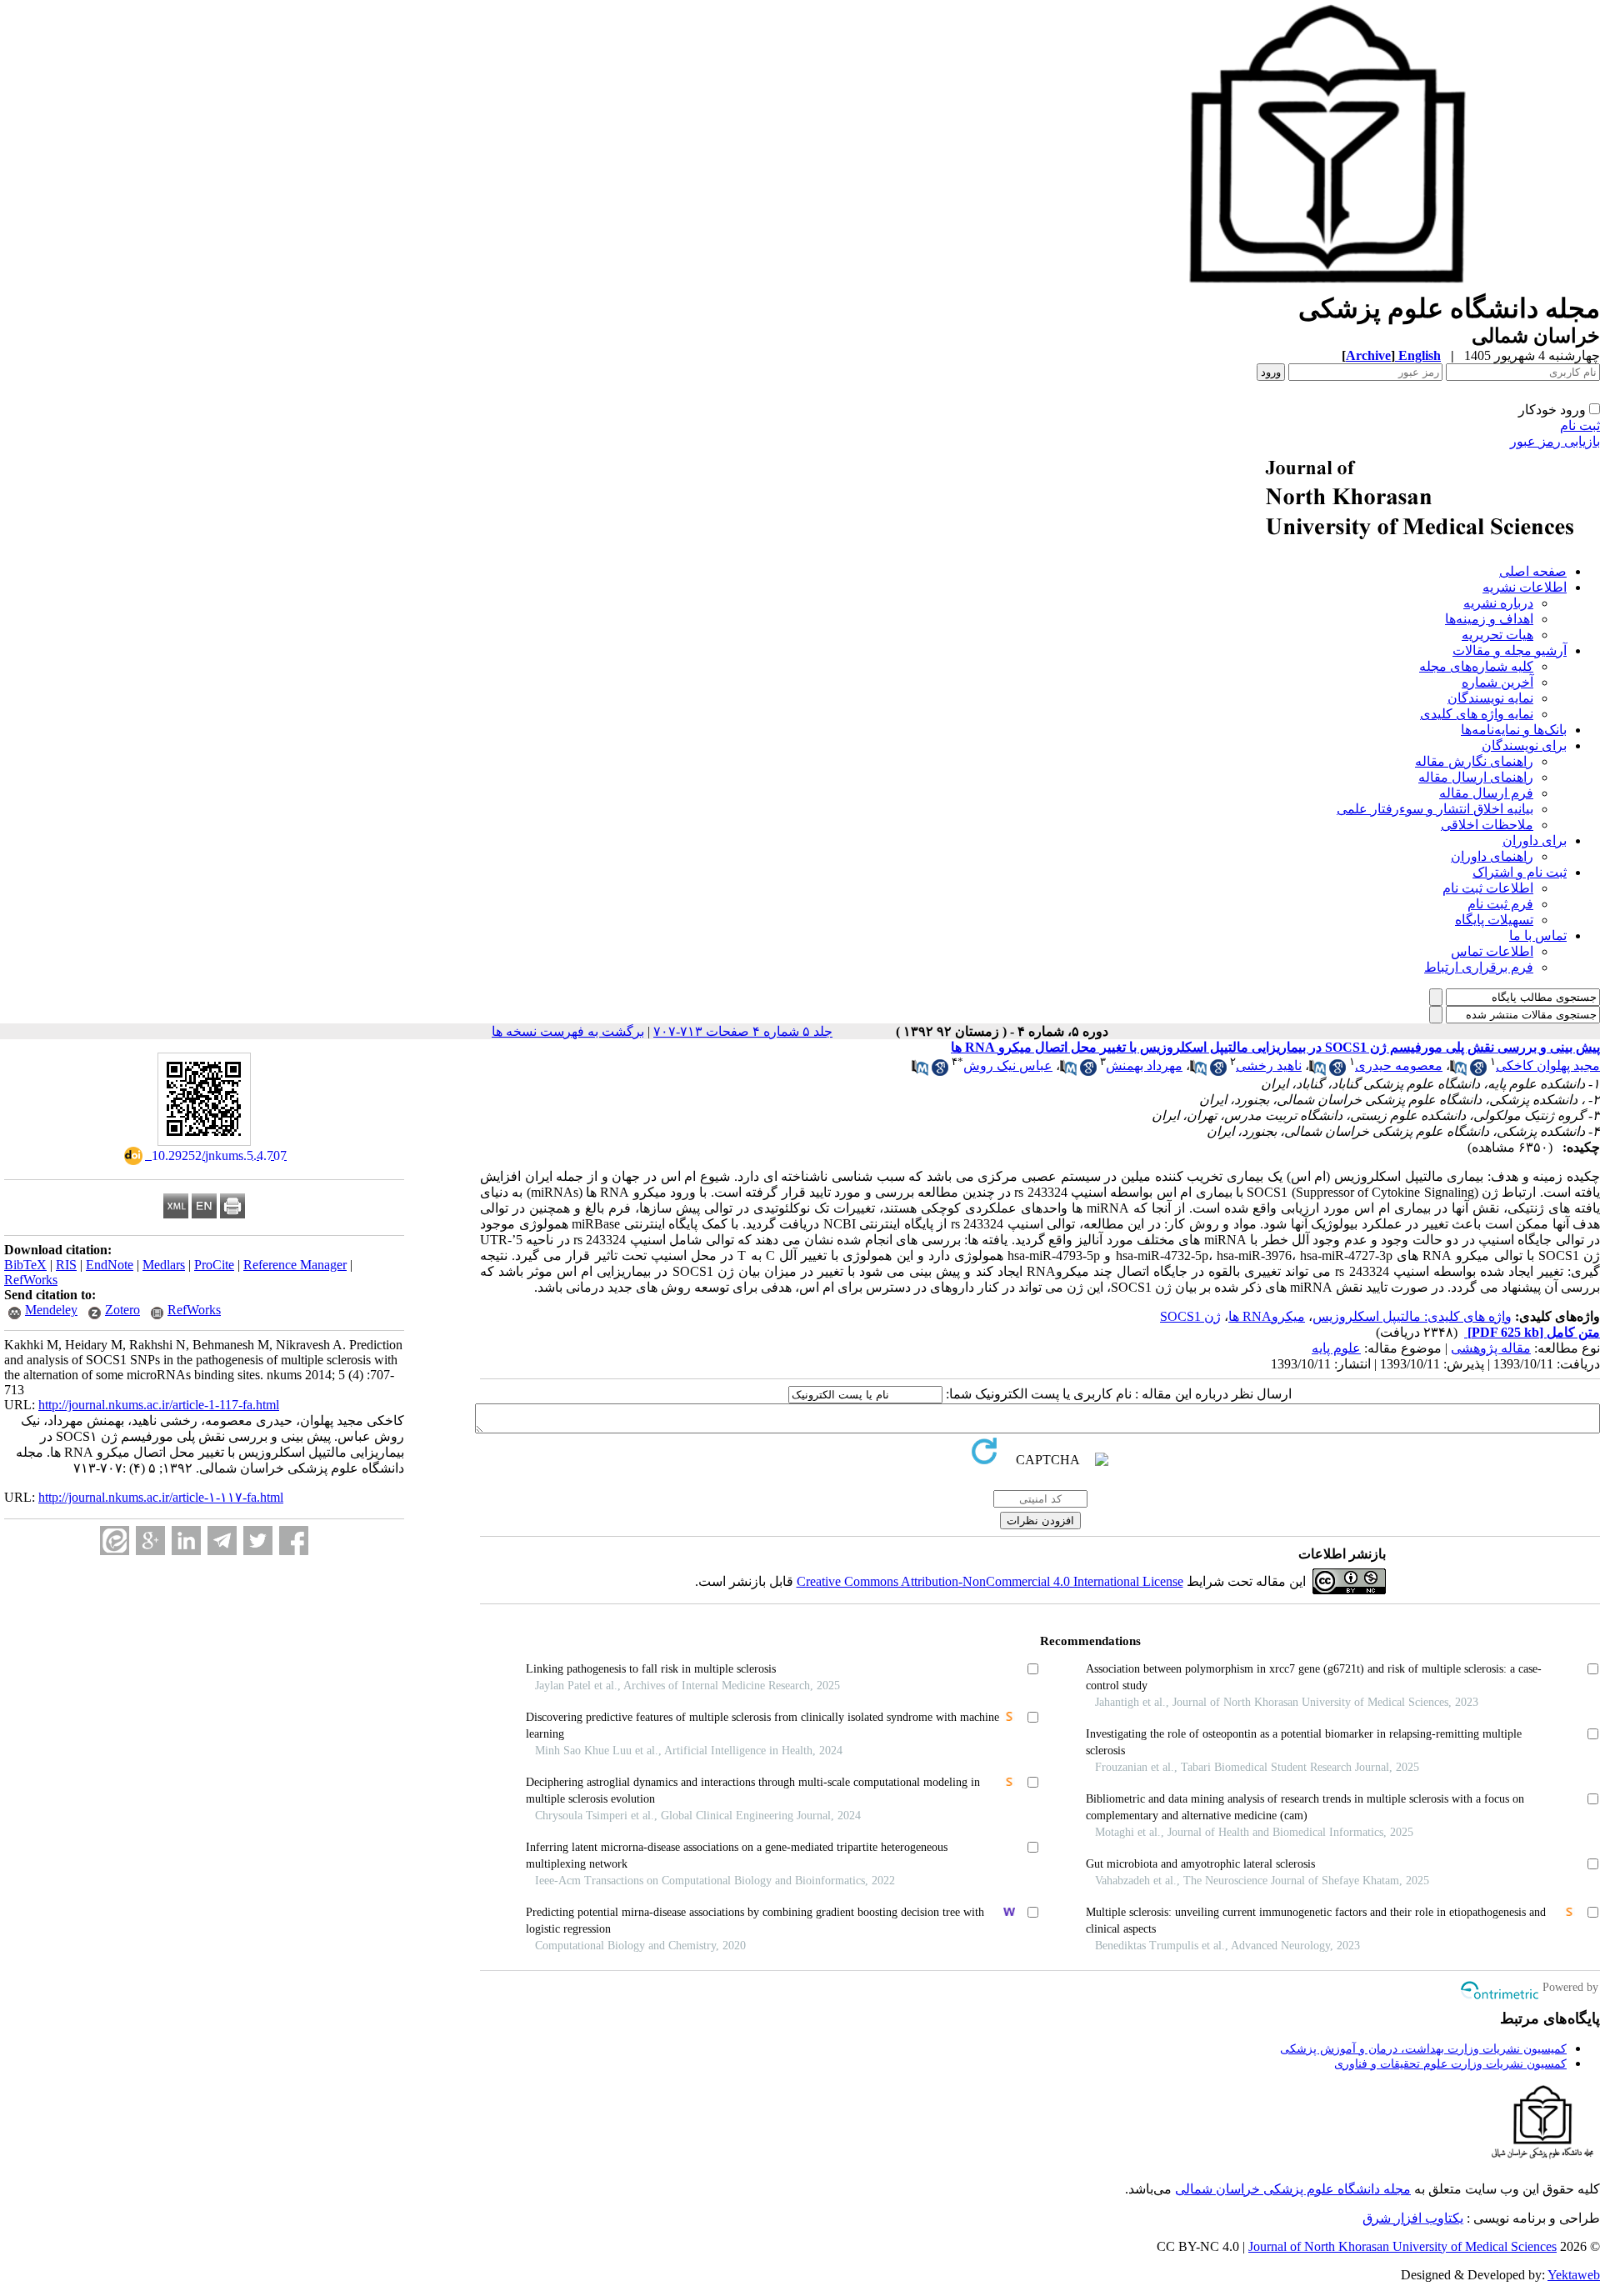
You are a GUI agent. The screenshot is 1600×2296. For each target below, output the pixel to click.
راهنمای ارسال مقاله (1476, 777)
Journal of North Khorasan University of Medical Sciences (1402, 2246)
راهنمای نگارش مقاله (1474, 761)
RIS (66, 1265)
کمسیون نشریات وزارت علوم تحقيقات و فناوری (1450, 2064)
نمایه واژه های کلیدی (1477, 714)
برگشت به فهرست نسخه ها (568, 1031)
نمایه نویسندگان (1490, 698)
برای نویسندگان (1524, 745)
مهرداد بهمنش (1144, 1065)
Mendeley (51, 1310)
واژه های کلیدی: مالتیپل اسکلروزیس (1412, 1316)
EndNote (110, 1265)
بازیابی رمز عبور (1555, 441)
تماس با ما (1538, 935)
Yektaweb (1574, 2275)
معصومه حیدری (1399, 1065)
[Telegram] (222, 1541)
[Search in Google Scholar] (1478, 1071)
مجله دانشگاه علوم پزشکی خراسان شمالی (1293, 2189)
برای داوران (1535, 840)
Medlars (164, 1265)
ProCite (214, 1265)
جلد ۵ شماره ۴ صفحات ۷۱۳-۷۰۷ (743, 1031)
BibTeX (25, 1265)
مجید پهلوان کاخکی (1548, 1065)
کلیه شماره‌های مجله (1476, 666)
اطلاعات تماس (1492, 951)
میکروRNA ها (1267, 1316)
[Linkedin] (186, 1541)
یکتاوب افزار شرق (1413, 2218)
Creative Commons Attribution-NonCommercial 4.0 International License (990, 1581)
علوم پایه (1336, 1348)
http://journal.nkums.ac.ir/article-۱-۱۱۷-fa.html (161, 1497)
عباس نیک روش (1008, 1065)
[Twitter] (258, 1541)
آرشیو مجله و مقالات (1510, 650)
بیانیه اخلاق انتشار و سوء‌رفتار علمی (1435, 809)
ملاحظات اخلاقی (1487, 825)
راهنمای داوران (1492, 856)
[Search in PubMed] (1458, 1071)
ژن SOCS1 (1190, 1316)
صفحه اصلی (1533, 571)
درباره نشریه (1498, 603)
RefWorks (31, 1280)
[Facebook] (294, 1541)
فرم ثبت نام (1500, 904)
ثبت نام (1580, 425)
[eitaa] (115, 1541)
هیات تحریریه (1497, 635)
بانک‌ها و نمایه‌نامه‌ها (1514, 730)
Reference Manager (295, 1265)
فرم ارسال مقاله (1486, 793)
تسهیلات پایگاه (1494, 920)
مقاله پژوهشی (1491, 1348)
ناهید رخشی (1269, 1065)
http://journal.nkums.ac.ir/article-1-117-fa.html (159, 1405)
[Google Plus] (150, 1541)
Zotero (122, 1310)
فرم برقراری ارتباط (1479, 967)
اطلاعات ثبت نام (1488, 888)
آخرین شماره (1497, 682)
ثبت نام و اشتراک (1520, 872)
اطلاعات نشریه (1525, 587)
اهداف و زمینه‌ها (1489, 619)
